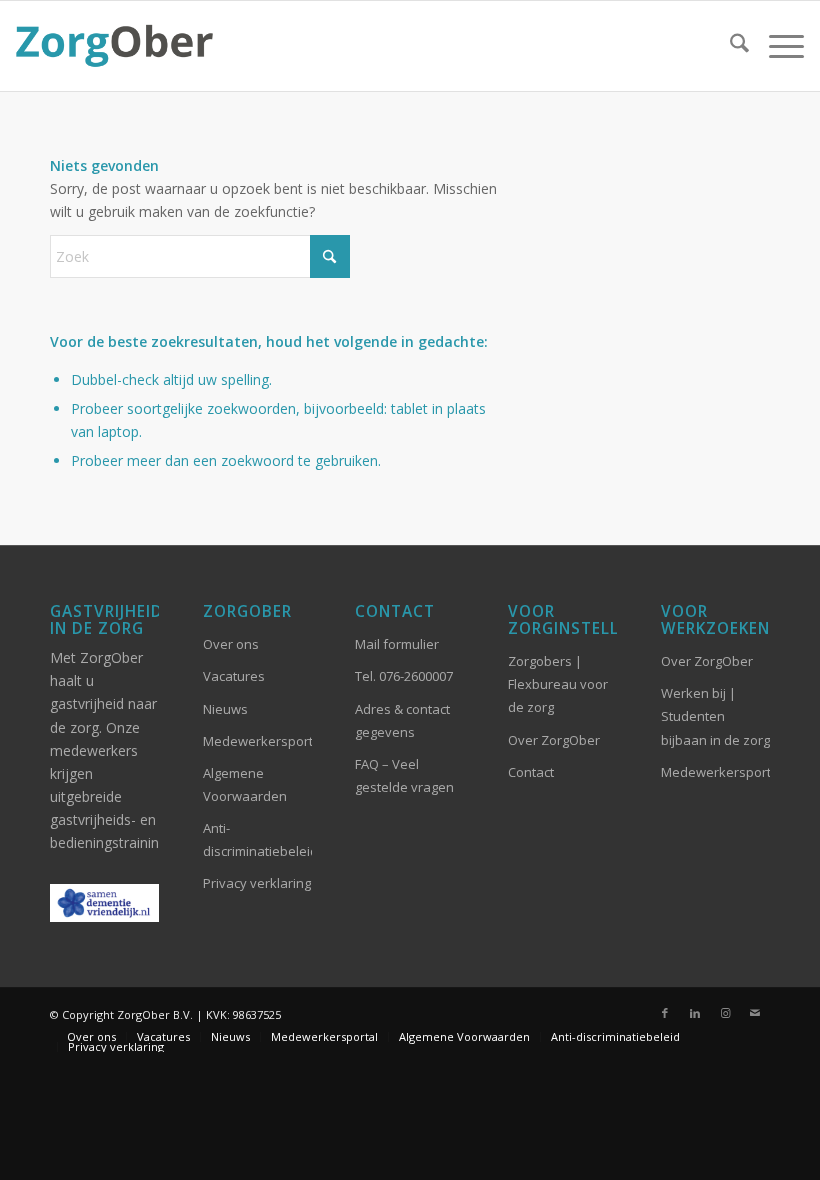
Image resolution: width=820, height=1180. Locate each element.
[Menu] (776, 46)
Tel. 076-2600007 (404, 676)
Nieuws (225, 709)
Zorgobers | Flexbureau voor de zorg (558, 684)
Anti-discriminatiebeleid (257, 839)
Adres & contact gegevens (402, 720)
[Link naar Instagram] (725, 1013)
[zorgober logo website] (114, 46)
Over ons (231, 644)
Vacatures (234, 676)
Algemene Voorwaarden (245, 784)
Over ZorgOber (554, 740)
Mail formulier (397, 644)
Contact (531, 772)
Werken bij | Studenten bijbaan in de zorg (715, 716)
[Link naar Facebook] (665, 1013)
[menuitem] (729, 46)
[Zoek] (729, 46)
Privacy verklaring (257, 883)
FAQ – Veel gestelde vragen (404, 775)
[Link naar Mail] (755, 1013)
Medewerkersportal (257, 741)
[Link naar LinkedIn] (695, 1013)
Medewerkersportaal (715, 772)
